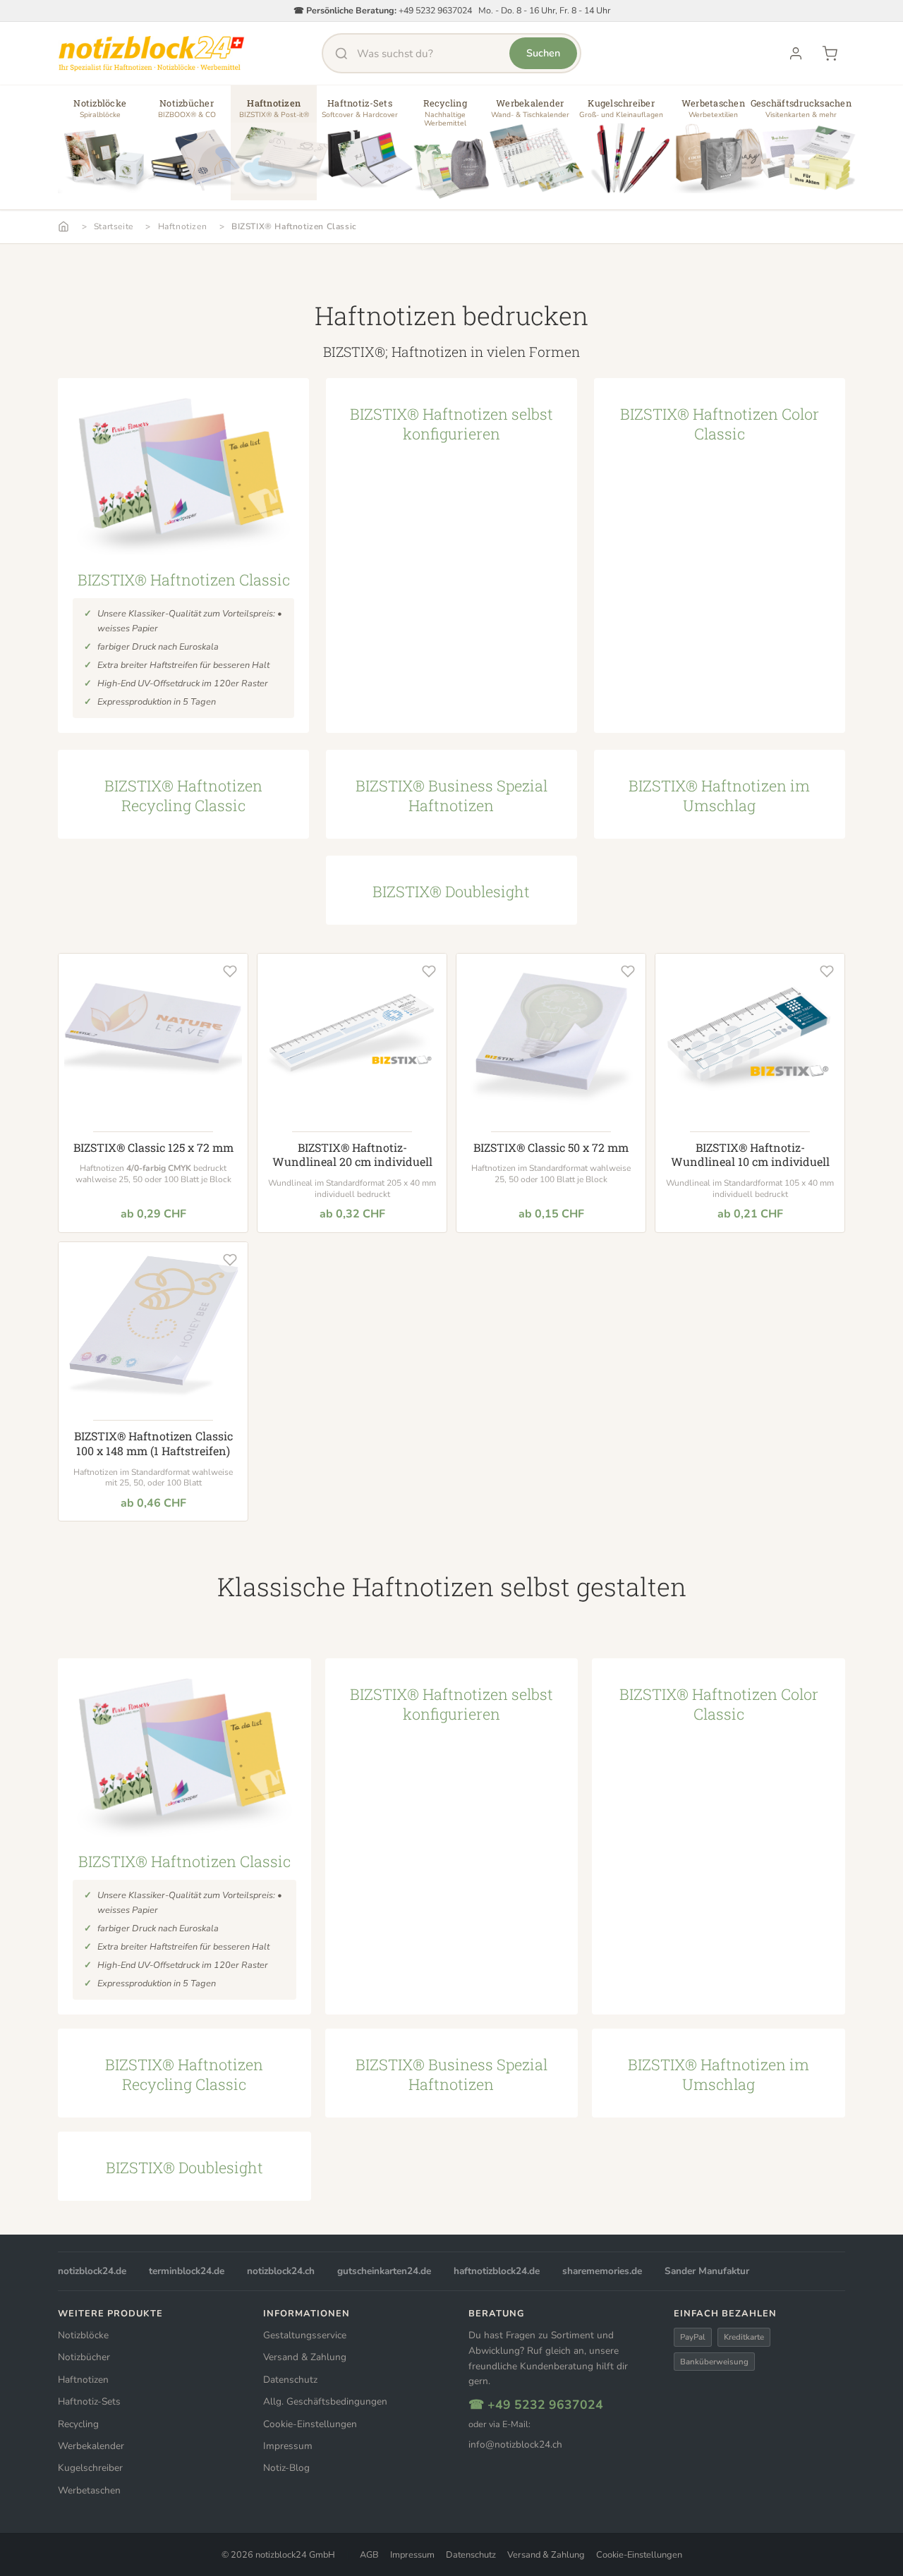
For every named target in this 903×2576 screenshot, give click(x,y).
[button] (100, 148)
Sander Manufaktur (707, 2271)
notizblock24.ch (281, 2271)
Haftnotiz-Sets (89, 2401)
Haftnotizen (183, 226)
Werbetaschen (89, 2490)
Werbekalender (91, 2446)
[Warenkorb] (830, 54)
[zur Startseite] (151, 54)
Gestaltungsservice (305, 2335)
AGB (369, 2555)
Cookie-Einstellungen (310, 2424)
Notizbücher (84, 2357)
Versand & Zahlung (305, 2357)
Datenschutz (290, 2380)
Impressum (288, 2446)
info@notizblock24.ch (515, 2444)
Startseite (114, 226)
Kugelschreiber (90, 2468)
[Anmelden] (796, 54)
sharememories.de (602, 2271)
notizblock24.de (92, 2271)
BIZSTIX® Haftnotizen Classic (294, 226)
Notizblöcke (83, 2335)
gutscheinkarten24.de (384, 2271)
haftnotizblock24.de (497, 2271)
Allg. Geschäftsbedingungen (325, 2401)
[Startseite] (63, 226)
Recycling (78, 2424)
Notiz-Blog (286, 2468)
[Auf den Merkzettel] (230, 971)
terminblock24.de (187, 2271)
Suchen (543, 53)
